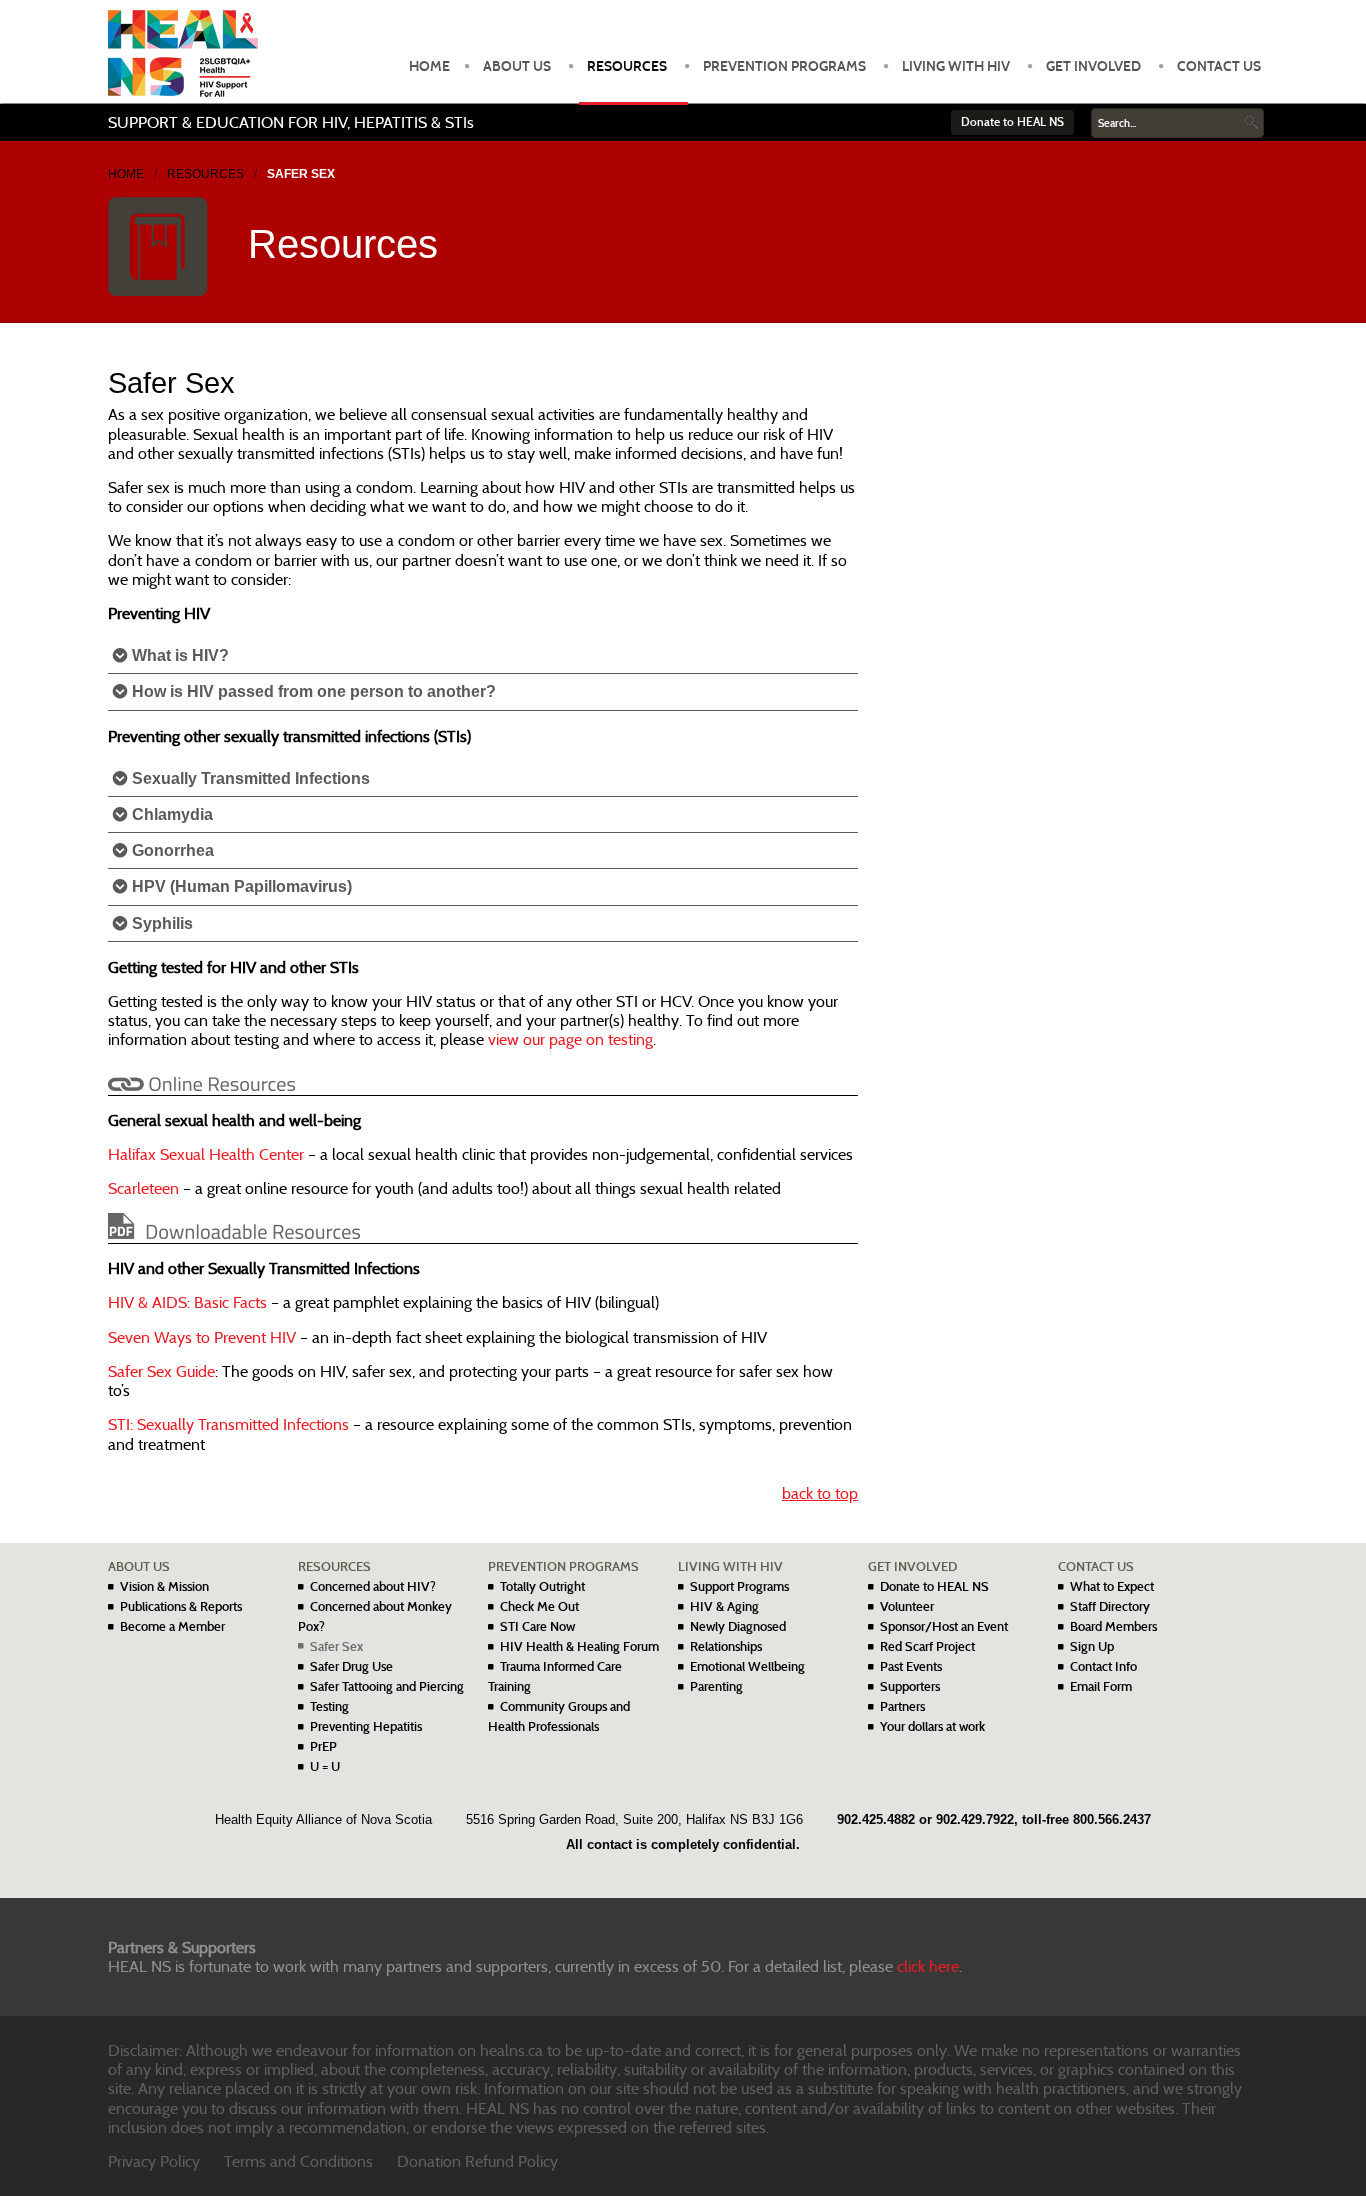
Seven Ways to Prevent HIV (202, 1337)
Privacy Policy (154, 2161)
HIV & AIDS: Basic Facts (187, 1302)
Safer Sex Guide (161, 1371)
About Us (517, 66)
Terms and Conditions (298, 2161)
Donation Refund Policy (477, 2161)
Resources (627, 66)
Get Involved (1093, 66)
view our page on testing (570, 1039)
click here (928, 1966)
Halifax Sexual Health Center (206, 1154)
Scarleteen (143, 1188)
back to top (820, 1493)
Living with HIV (956, 66)
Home (429, 66)
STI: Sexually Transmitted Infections (228, 1424)
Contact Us (1219, 66)
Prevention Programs (784, 66)
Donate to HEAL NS (1012, 122)
